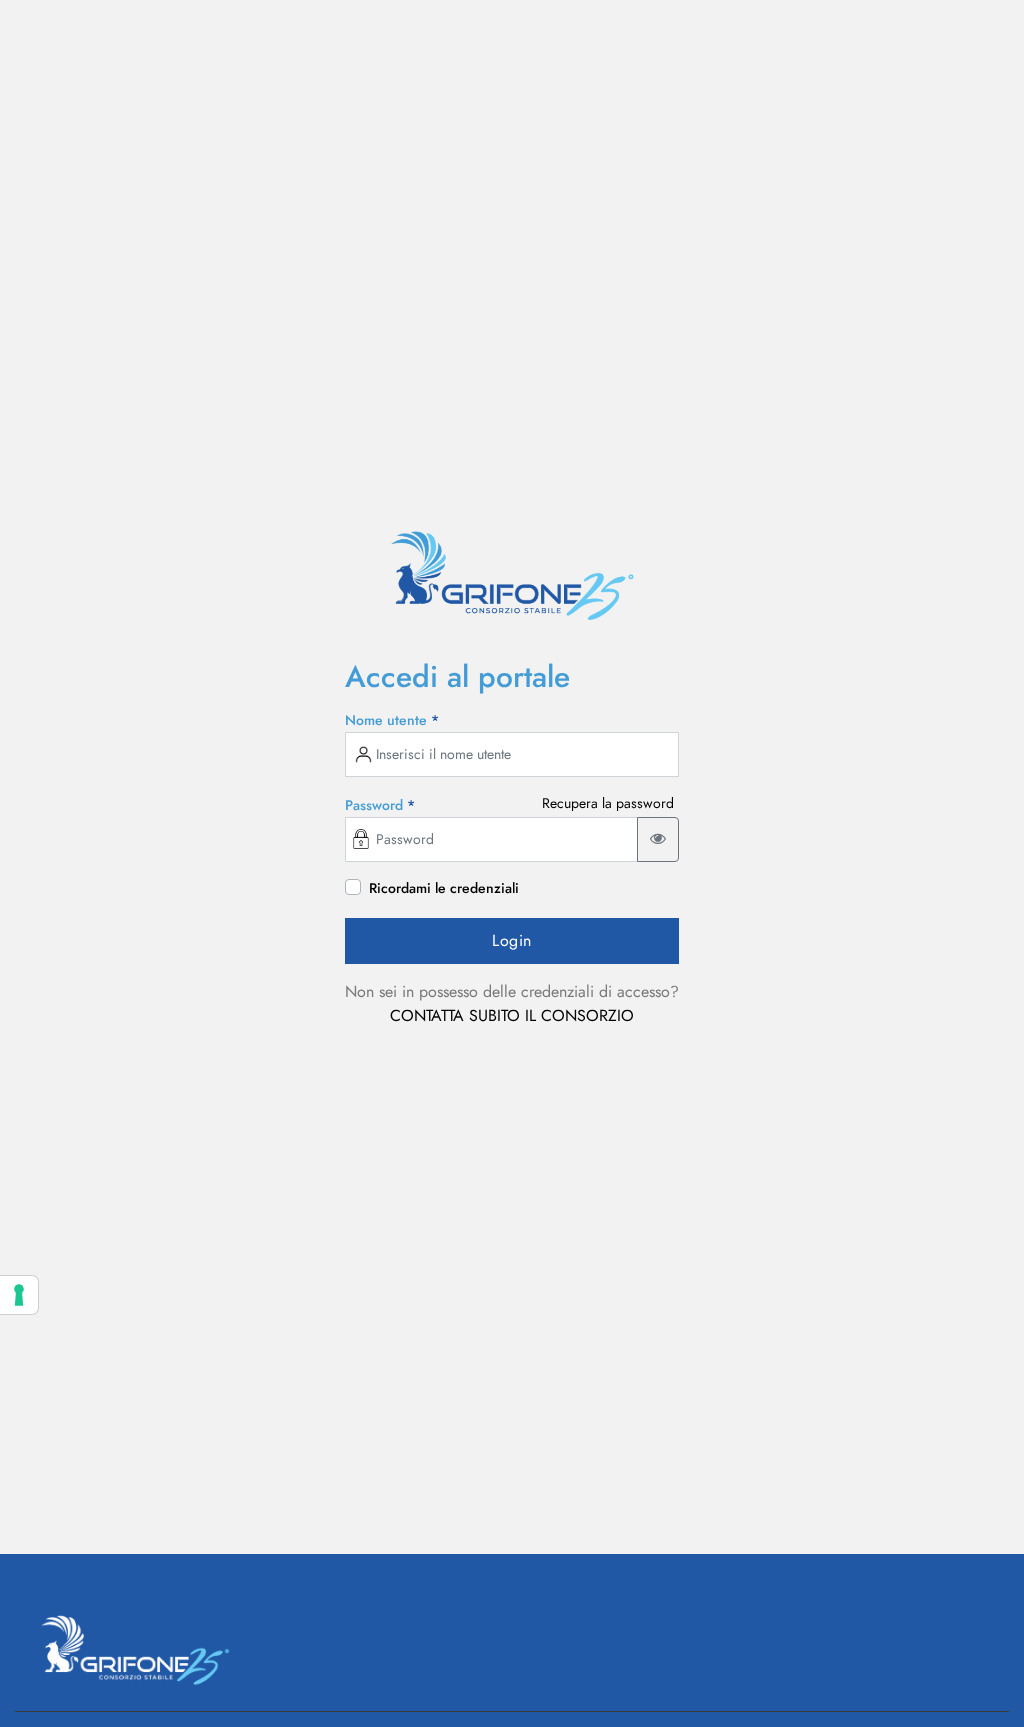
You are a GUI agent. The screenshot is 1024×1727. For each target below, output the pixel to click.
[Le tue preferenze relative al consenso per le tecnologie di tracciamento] (19, 1295)
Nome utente (392, 720)
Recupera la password (608, 803)
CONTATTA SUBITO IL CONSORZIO (512, 1015)
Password (380, 805)
